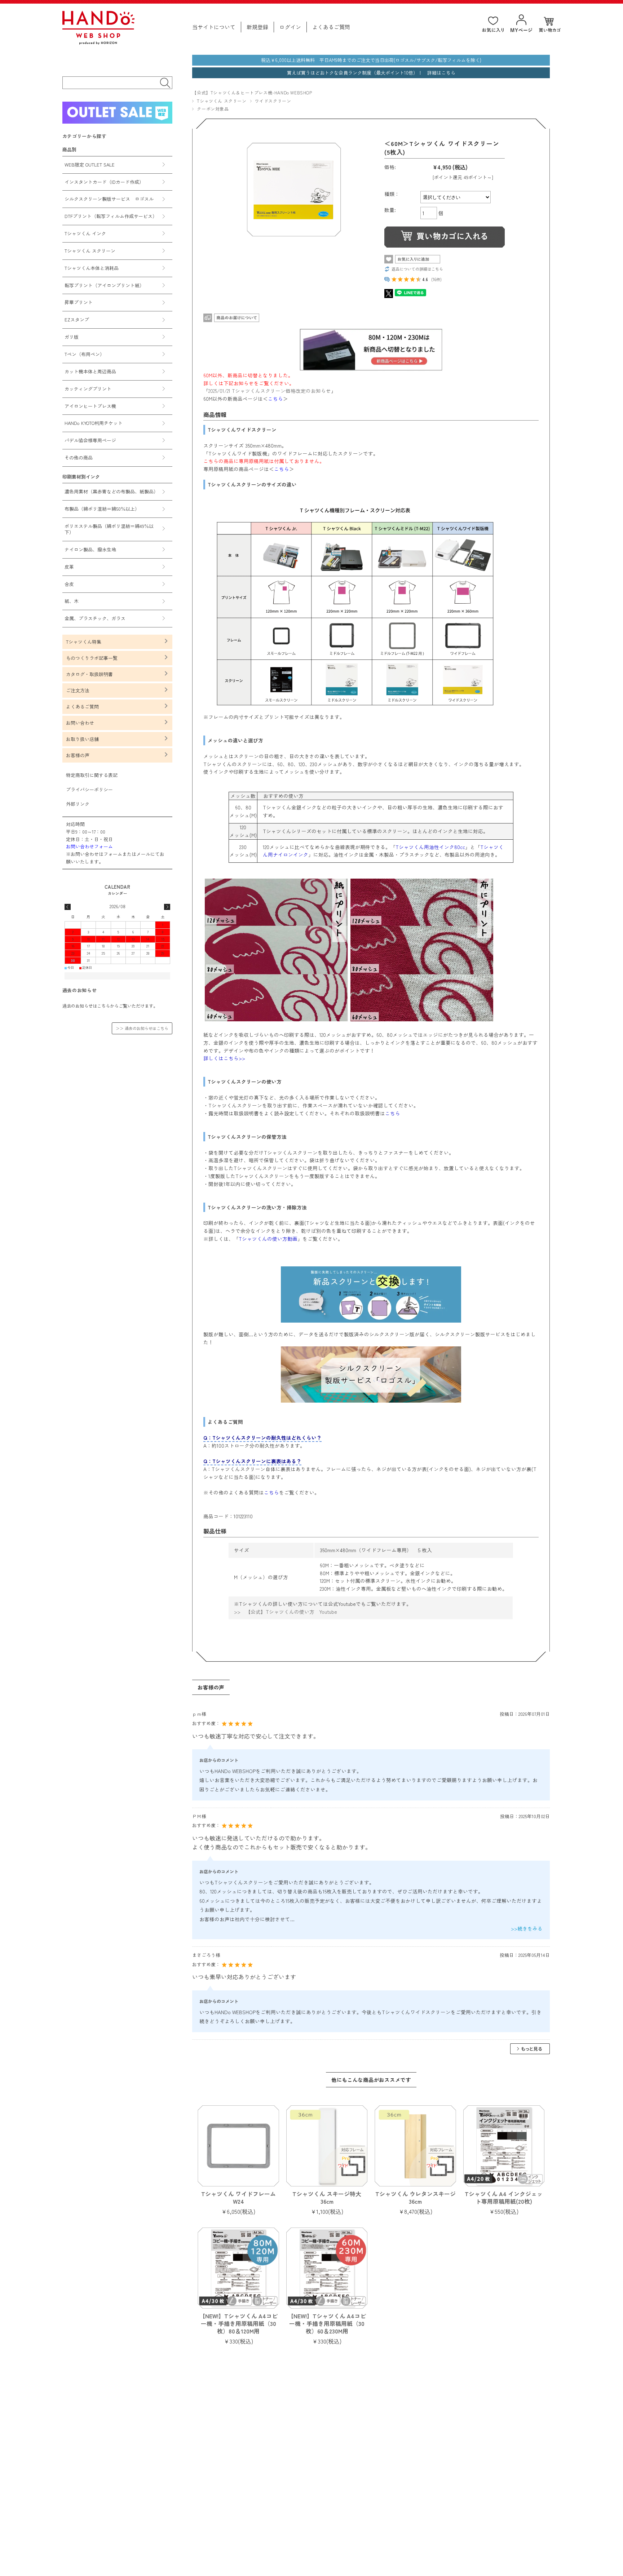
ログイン (290, 27)
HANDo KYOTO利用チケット (94, 423)
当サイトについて (214, 27)
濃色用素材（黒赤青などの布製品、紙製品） (111, 491)
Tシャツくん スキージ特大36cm (327, 2197)
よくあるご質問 (331, 27)
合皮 (69, 584)
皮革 (69, 567)
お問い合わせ (80, 723)
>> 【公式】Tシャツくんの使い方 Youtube (286, 1612)
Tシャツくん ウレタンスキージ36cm (416, 2197)
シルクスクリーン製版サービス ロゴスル (109, 199)
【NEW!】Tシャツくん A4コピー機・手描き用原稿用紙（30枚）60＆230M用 (327, 2323)
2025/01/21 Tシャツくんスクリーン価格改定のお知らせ (270, 391)
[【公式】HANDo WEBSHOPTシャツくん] (98, 42)
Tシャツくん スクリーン (222, 101)
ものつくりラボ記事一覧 (92, 658)
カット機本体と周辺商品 (90, 371)
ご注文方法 (78, 690)
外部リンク (78, 804)
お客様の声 (78, 755)
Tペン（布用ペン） (85, 354)
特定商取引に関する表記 (92, 775)
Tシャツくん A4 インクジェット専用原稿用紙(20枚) (504, 2197)
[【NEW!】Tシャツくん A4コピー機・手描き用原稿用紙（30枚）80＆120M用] (238, 2268)
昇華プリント (79, 302)
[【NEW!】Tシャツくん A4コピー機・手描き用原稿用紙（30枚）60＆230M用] (327, 2268)
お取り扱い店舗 (82, 739)
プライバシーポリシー (89, 789)
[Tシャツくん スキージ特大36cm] (327, 2146)
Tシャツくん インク (85, 233)
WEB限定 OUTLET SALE (90, 165)
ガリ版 (72, 337)
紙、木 (72, 601)
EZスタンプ (77, 319)
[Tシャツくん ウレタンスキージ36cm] (415, 2146)
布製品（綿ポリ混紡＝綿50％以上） (102, 509)
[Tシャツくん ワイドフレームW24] (238, 2146)
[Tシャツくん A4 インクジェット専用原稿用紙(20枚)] (504, 2146)
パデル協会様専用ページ (90, 440)
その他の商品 (79, 458)
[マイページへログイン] (521, 24)
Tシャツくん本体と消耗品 (92, 268)
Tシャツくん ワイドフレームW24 (238, 2197)
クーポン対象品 (213, 109)
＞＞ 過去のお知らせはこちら (142, 1028)
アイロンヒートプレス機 (90, 406)
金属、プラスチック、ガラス (95, 618)
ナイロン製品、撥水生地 (90, 549)
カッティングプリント (88, 389)
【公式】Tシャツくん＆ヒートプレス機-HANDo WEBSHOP (252, 92)
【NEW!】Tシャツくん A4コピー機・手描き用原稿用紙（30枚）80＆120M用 (238, 2323)
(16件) (436, 279)
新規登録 (257, 27)
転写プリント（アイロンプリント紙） (104, 285)
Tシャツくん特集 (84, 642)
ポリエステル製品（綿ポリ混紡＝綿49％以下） (109, 529)
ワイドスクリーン (273, 101)
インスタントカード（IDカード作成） (104, 182)
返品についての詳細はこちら (417, 269)
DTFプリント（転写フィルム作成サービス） (111, 216)
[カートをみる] (550, 25)
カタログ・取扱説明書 (89, 674)
